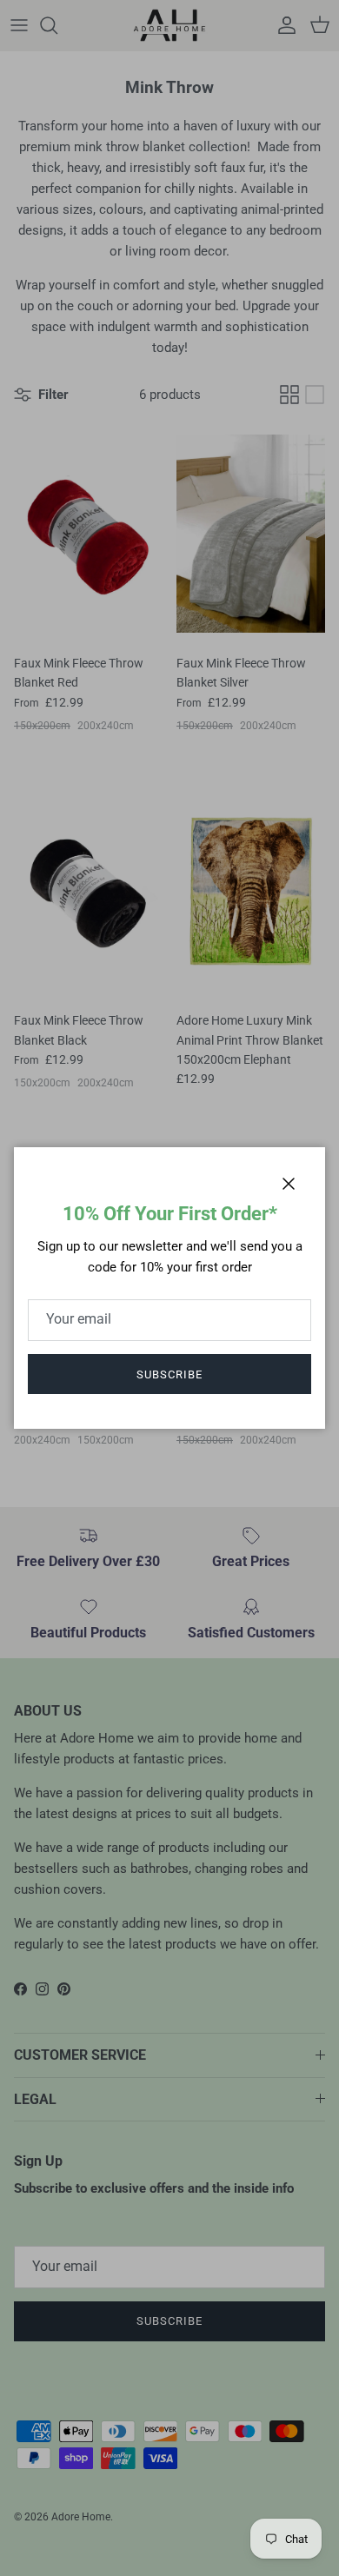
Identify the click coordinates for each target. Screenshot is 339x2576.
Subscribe (169, 1374)
